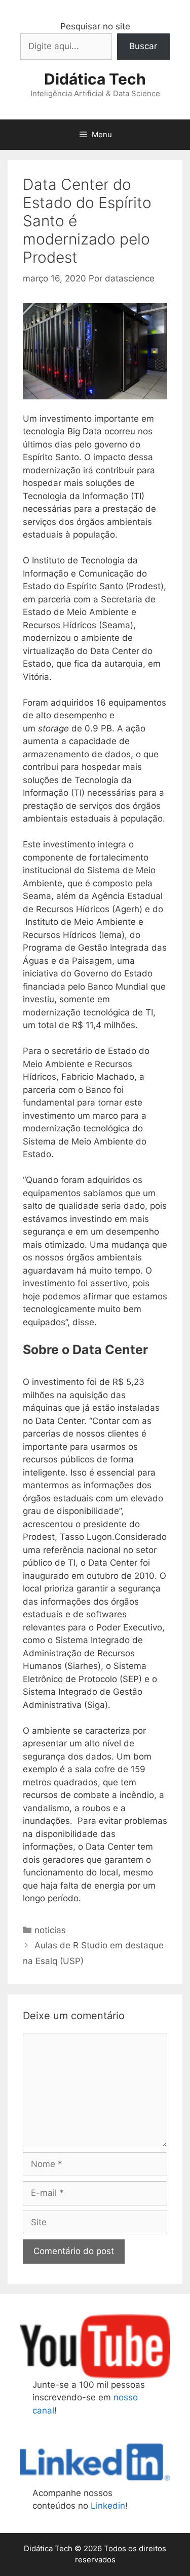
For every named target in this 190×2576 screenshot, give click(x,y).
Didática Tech (95, 79)
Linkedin (108, 2506)
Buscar (143, 46)
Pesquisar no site (95, 26)
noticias (50, 1930)
